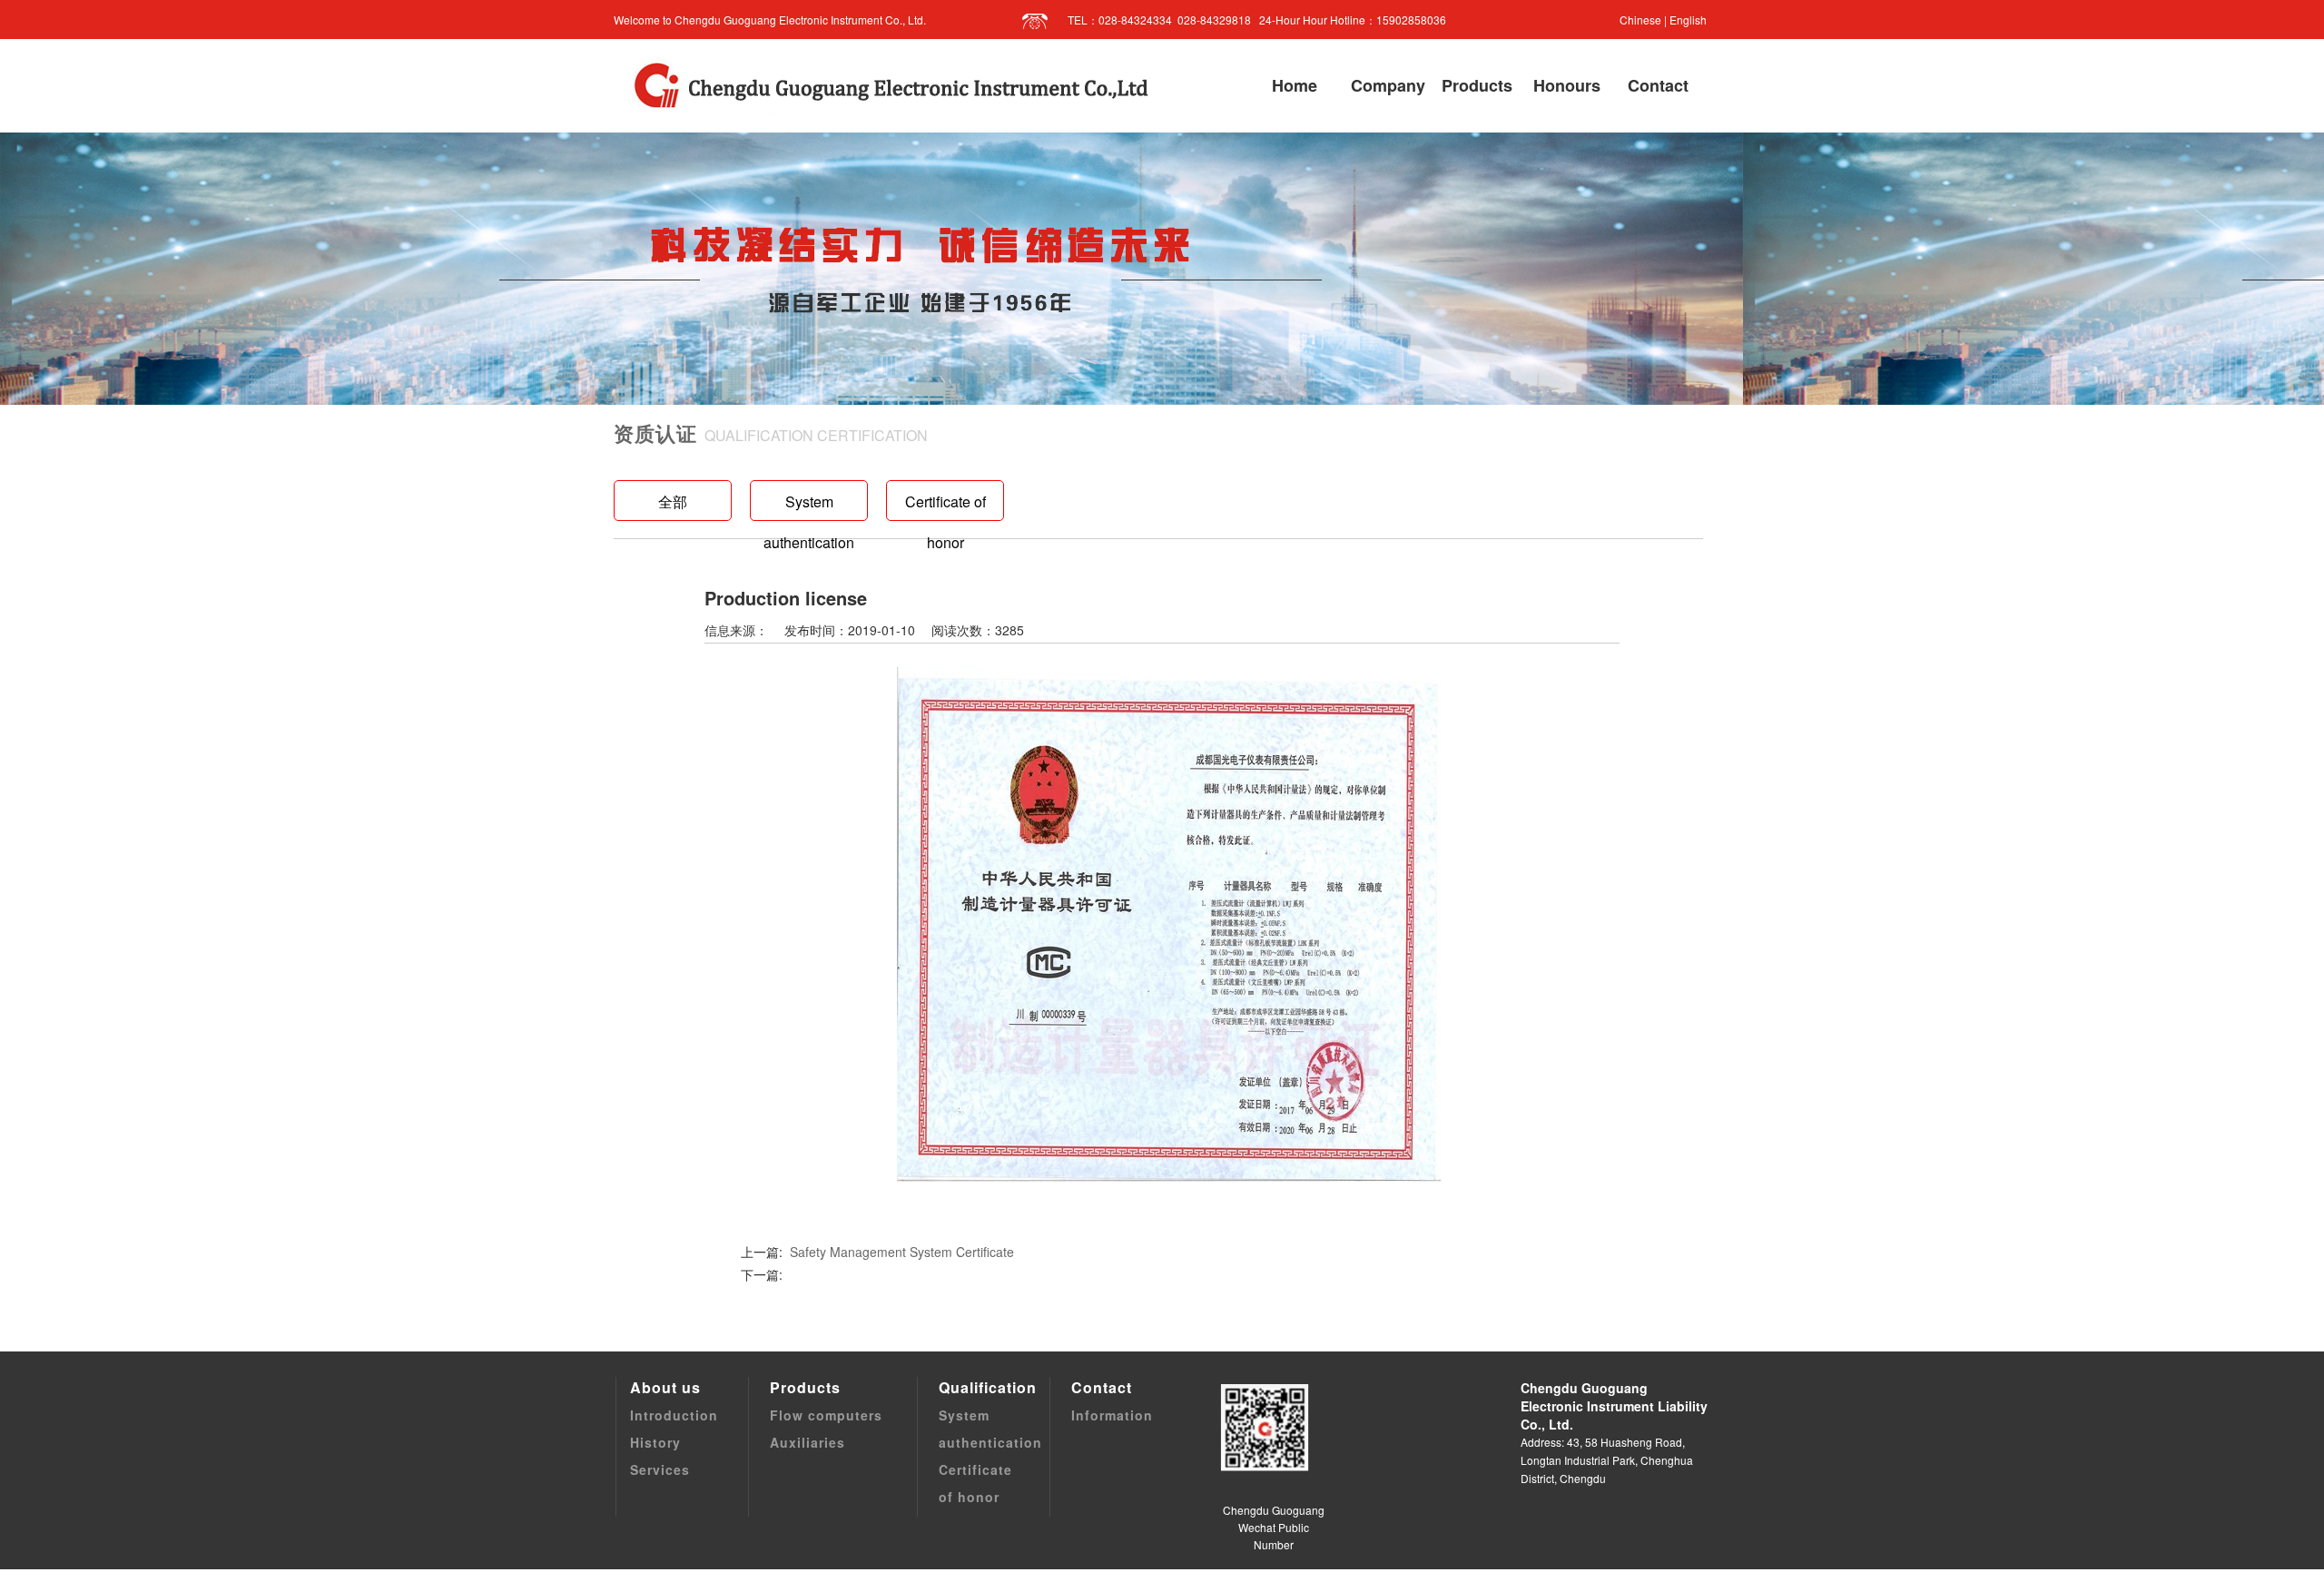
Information (1112, 1415)
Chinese (1640, 20)
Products (805, 1387)
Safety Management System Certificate (902, 1252)
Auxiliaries (807, 1442)
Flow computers (826, 1415)
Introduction (674, 1415)
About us (665, 1387)
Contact (1102, 1387)
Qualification (988, 1387)
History (655, 1442)
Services (660, 1469)
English (1688, 20)
